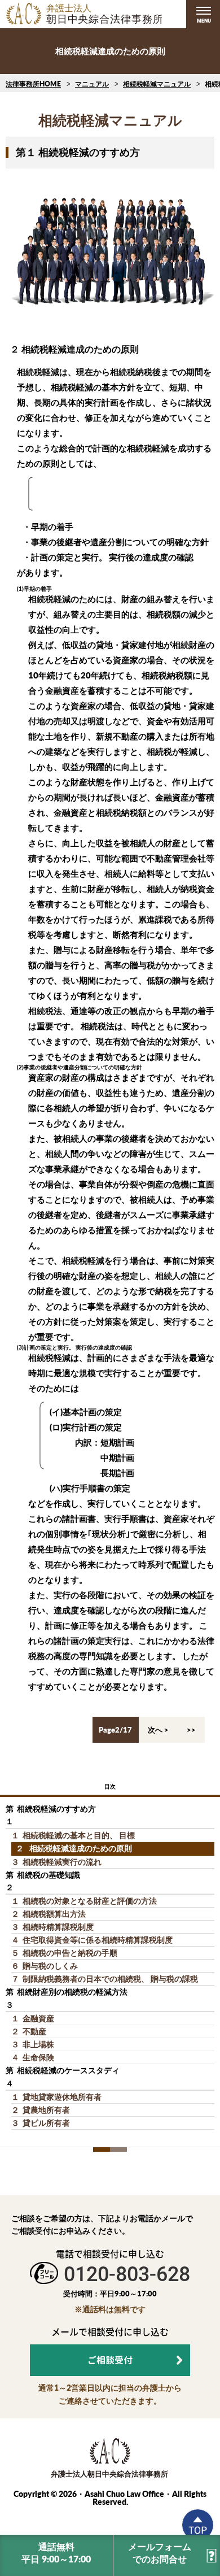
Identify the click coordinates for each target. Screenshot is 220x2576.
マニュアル (92, 84)
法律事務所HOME (33, 84)
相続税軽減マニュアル (157, 84)
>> (191, 1730)
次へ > (158, 1730)
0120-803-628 (127, 2274)
